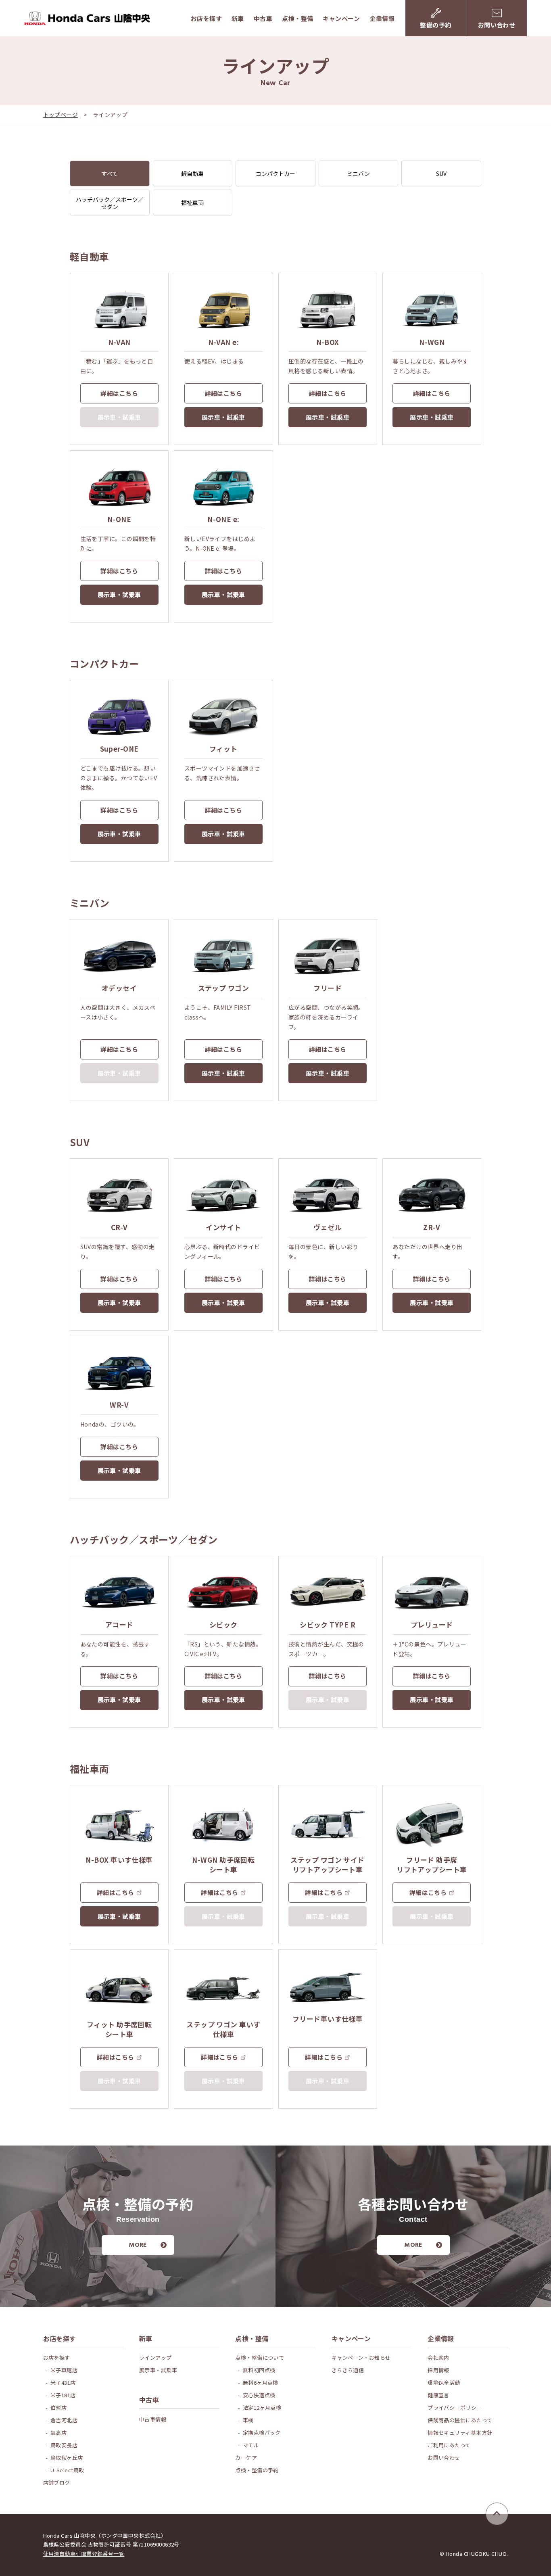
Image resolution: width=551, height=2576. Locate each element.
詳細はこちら (119, 393)
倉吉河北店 (64, 2420)
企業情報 (382, 18)
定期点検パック (262, 2433)
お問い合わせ (444, 2458)
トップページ (61, 115)
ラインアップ (155, 2358)
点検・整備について (260, 2358)
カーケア (246, 2458)
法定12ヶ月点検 (262, 2408)
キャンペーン (341, 18)
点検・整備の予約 (257, 2470)
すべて (110, 173)
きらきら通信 (348, 2370)
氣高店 (58, 2433)
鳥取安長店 (64, 2445)
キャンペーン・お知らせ (361, 2358)
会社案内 (438, 2358)
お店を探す (206, 18)
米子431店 (63, 2383)
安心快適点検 (259, 2395)
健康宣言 (438, 2395)
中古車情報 (153, 2419)
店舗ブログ (57, 2483)
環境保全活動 (444, 2383)
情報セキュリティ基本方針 (460, 2433)
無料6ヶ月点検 (261, 2383)
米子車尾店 (64, 2370)
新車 (238, 18)
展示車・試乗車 (223, 417)
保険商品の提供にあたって (460, 2420)
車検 (248, 2420)
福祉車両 (192, 203)
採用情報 (438, 2370)
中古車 (263, 18)
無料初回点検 (259, 2370)
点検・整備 (297, 18)
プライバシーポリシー (455, 2408)
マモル (251, 2445)
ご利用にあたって (449, 2445)
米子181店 (63, 2395)
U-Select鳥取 (67, 2470)
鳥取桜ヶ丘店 (67, 2458)
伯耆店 (58, 2408)
